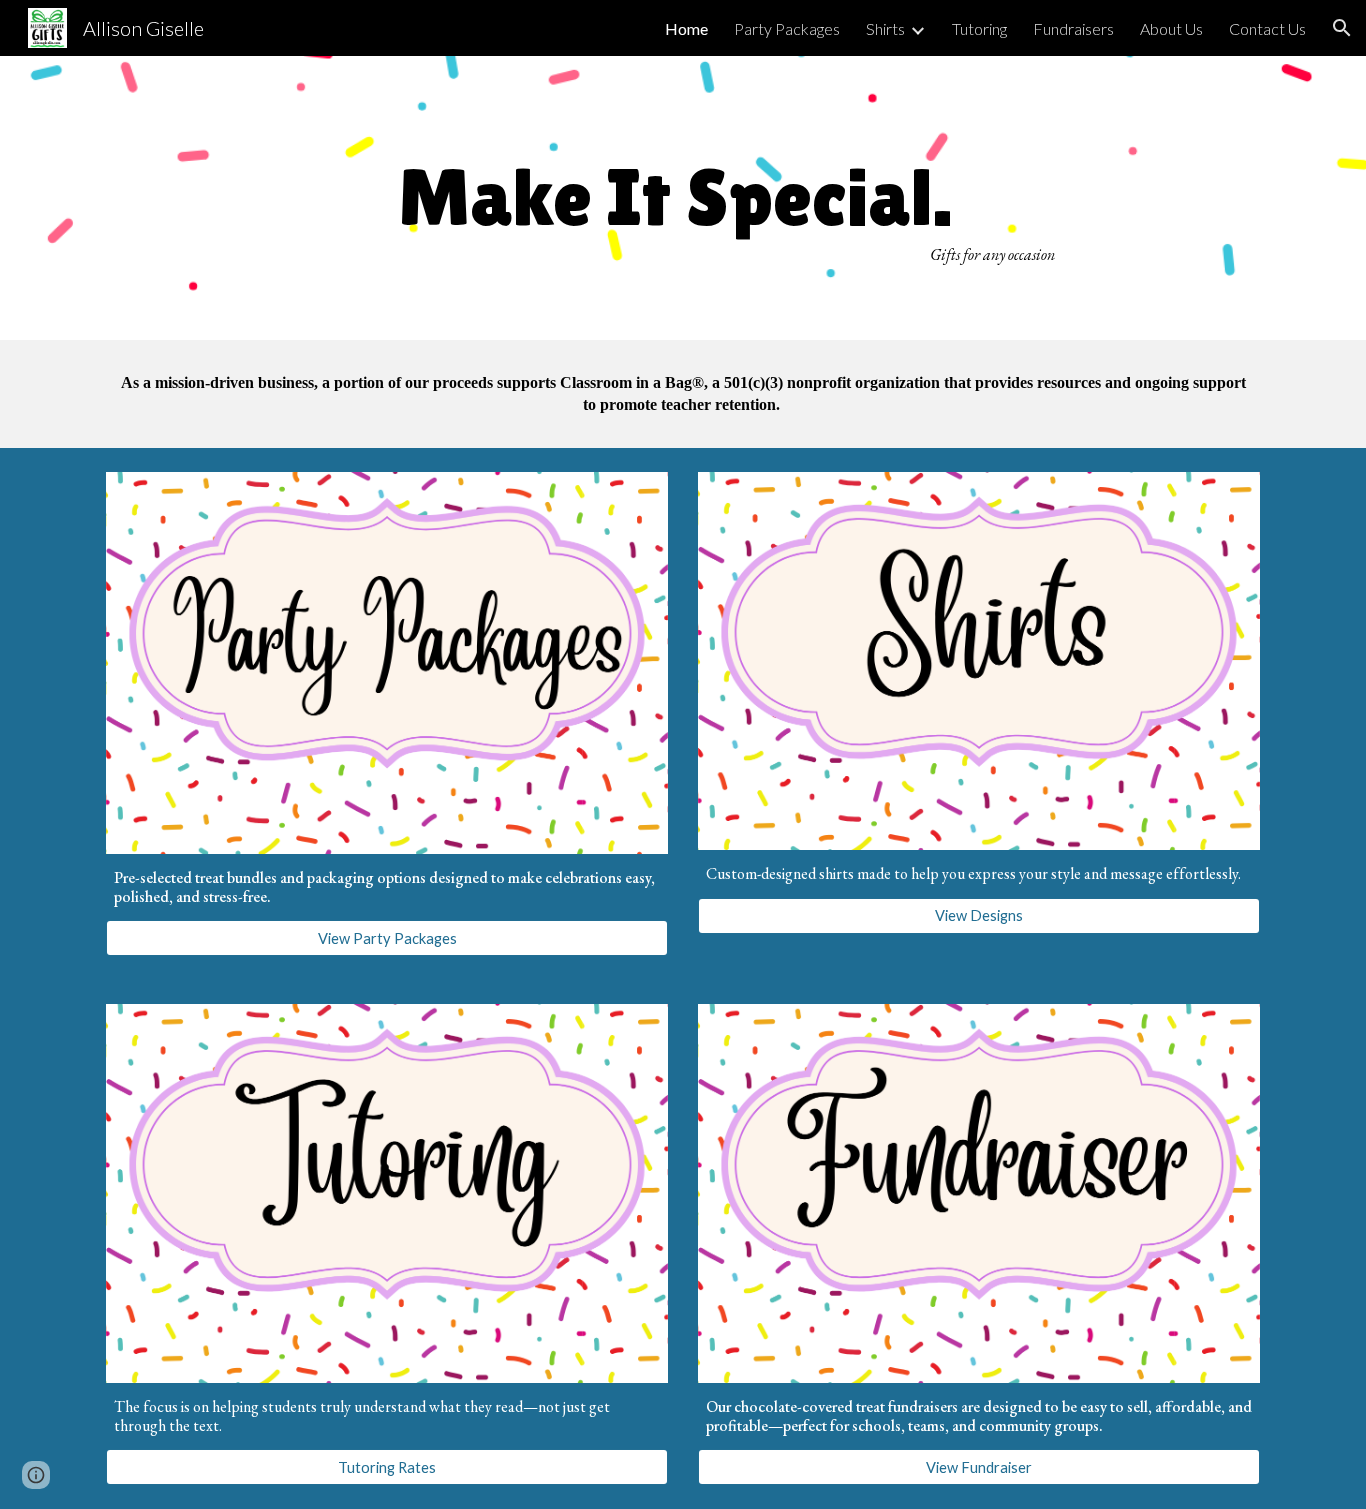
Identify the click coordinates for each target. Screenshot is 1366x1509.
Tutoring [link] (979, 28)
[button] (1342, 28)
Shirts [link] (885, 28)
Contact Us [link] (1267, 28)
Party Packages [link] (787, 28)
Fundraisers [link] (1073, 28)
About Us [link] (1171, 28)
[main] (683, 197)
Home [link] (686, 28)
